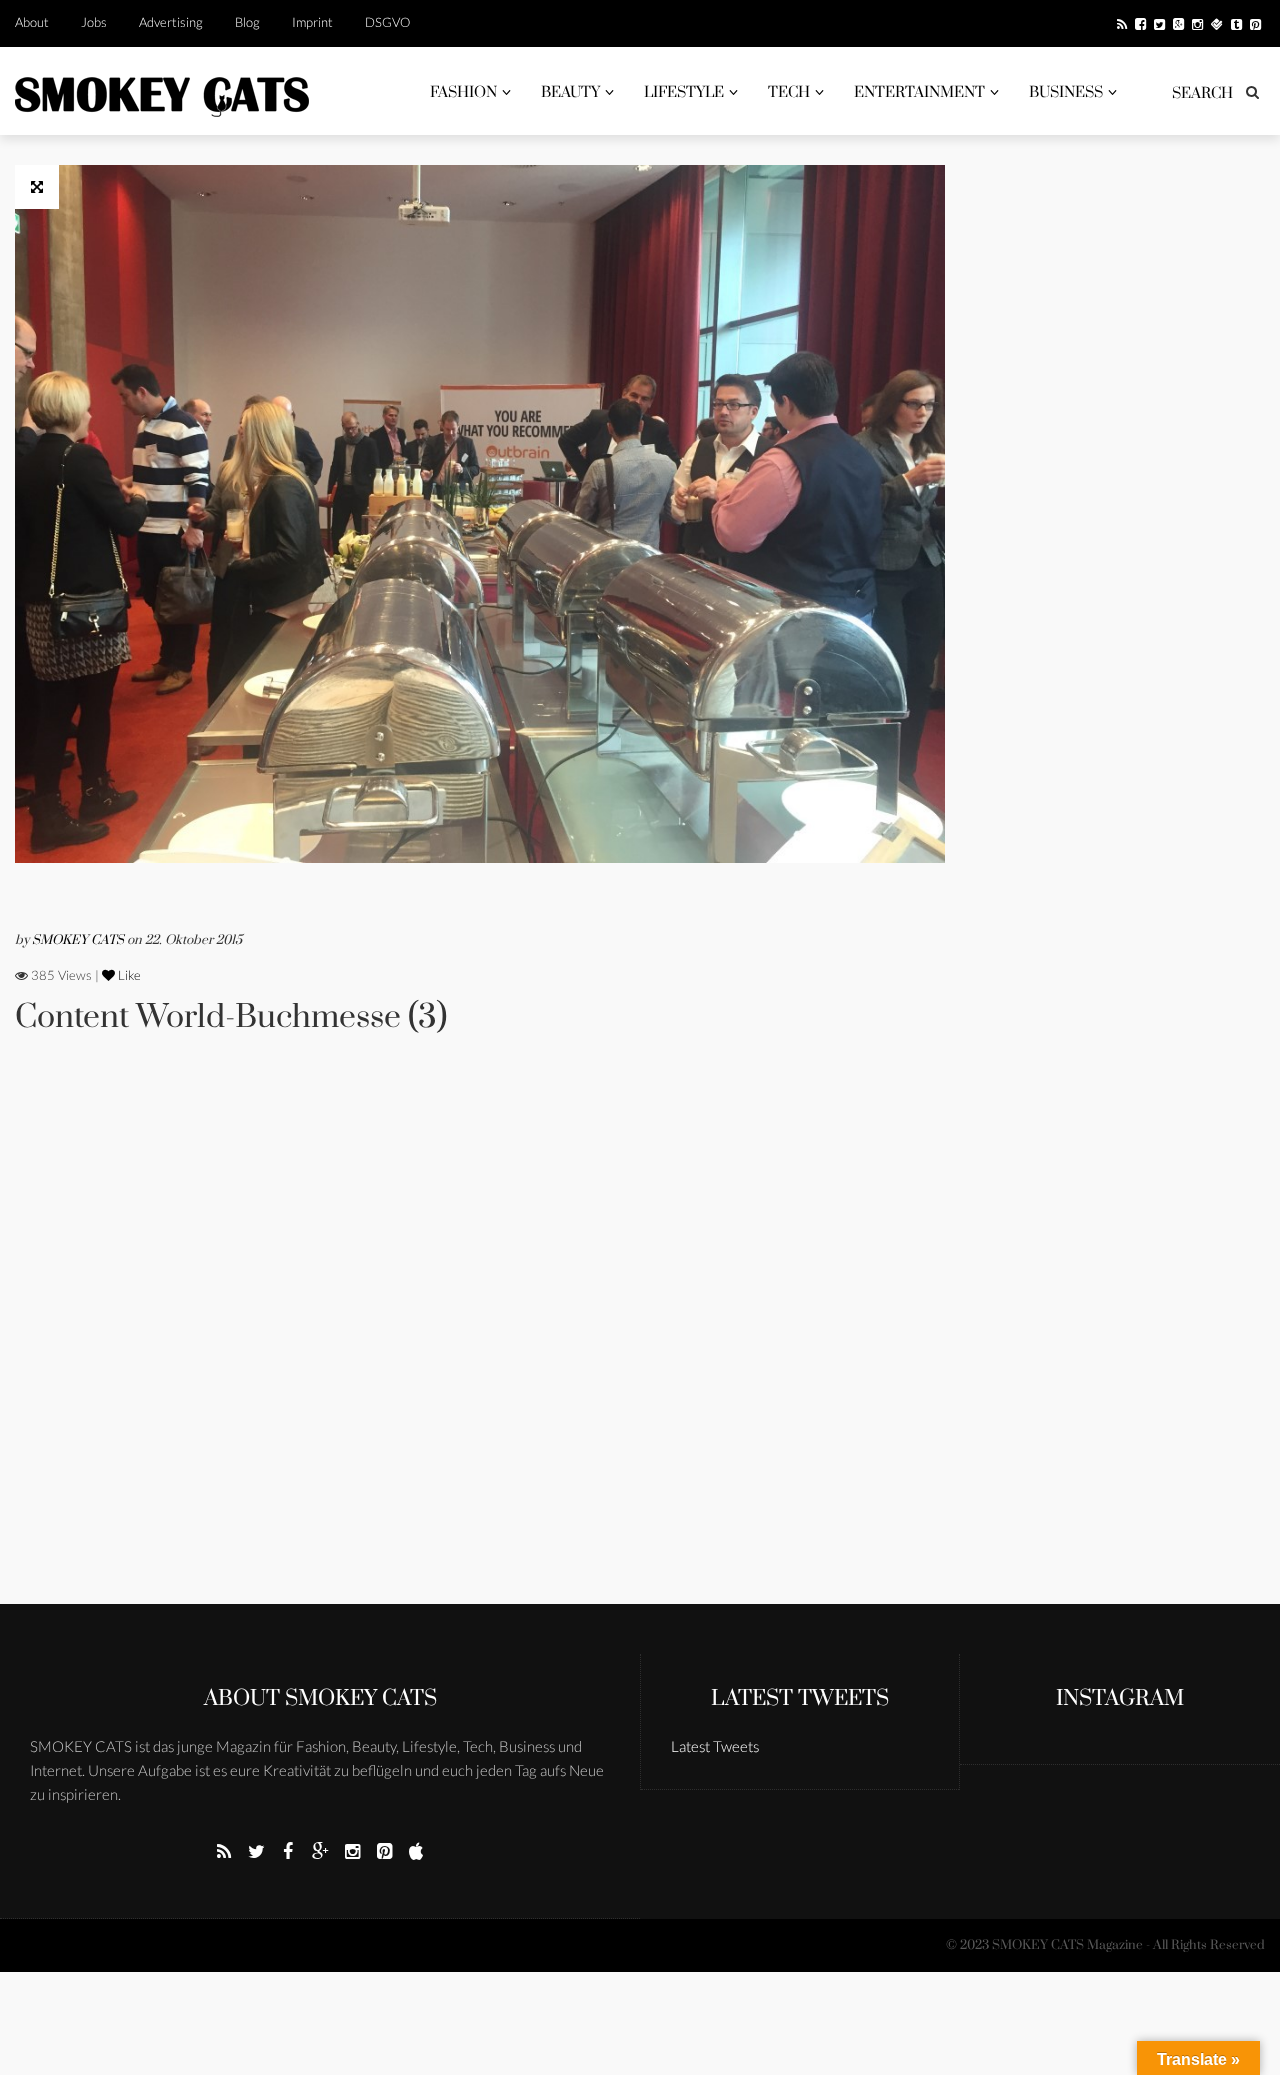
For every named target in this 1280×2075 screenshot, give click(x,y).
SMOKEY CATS (79, 940)
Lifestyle (684, 92)
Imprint (312, 22)
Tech (789, 92)
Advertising (171, 22)
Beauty (570, 92)
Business (1066, 92)
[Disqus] (480, 1347)
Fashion (463, 92)
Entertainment (919, 92)
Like (128, 975)
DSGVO (387, 22)
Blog (247, 22)
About (32, 22)
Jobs (94, 22)
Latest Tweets (800, 1698)
